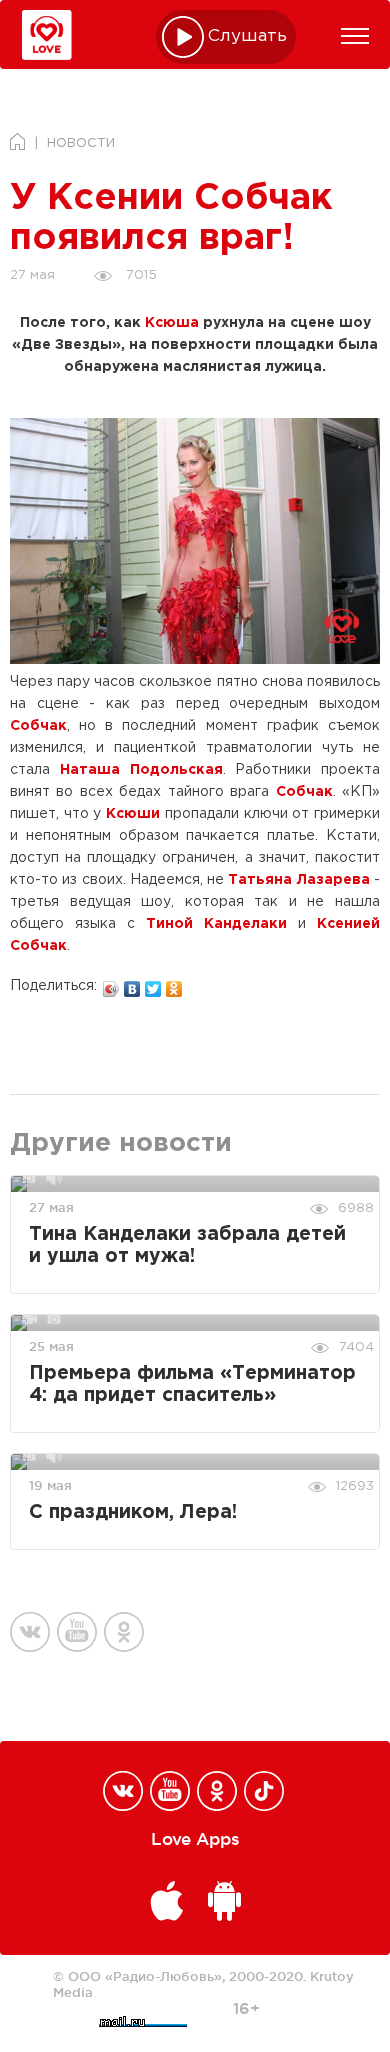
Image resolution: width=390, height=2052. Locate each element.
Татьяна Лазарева (298, 880)
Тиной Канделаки (216, 924)
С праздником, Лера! (133, 1512)
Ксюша (172, 323)
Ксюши (133, 814)
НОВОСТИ (81, 143)
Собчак (38, 726)
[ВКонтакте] (132, 984)
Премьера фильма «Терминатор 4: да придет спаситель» (192, 1384)
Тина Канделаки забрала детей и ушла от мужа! (187, 1245)
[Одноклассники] (174, 984)
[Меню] (355, 36)
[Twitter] (153, 984)
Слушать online (248, 36)
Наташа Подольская (141, 770)
